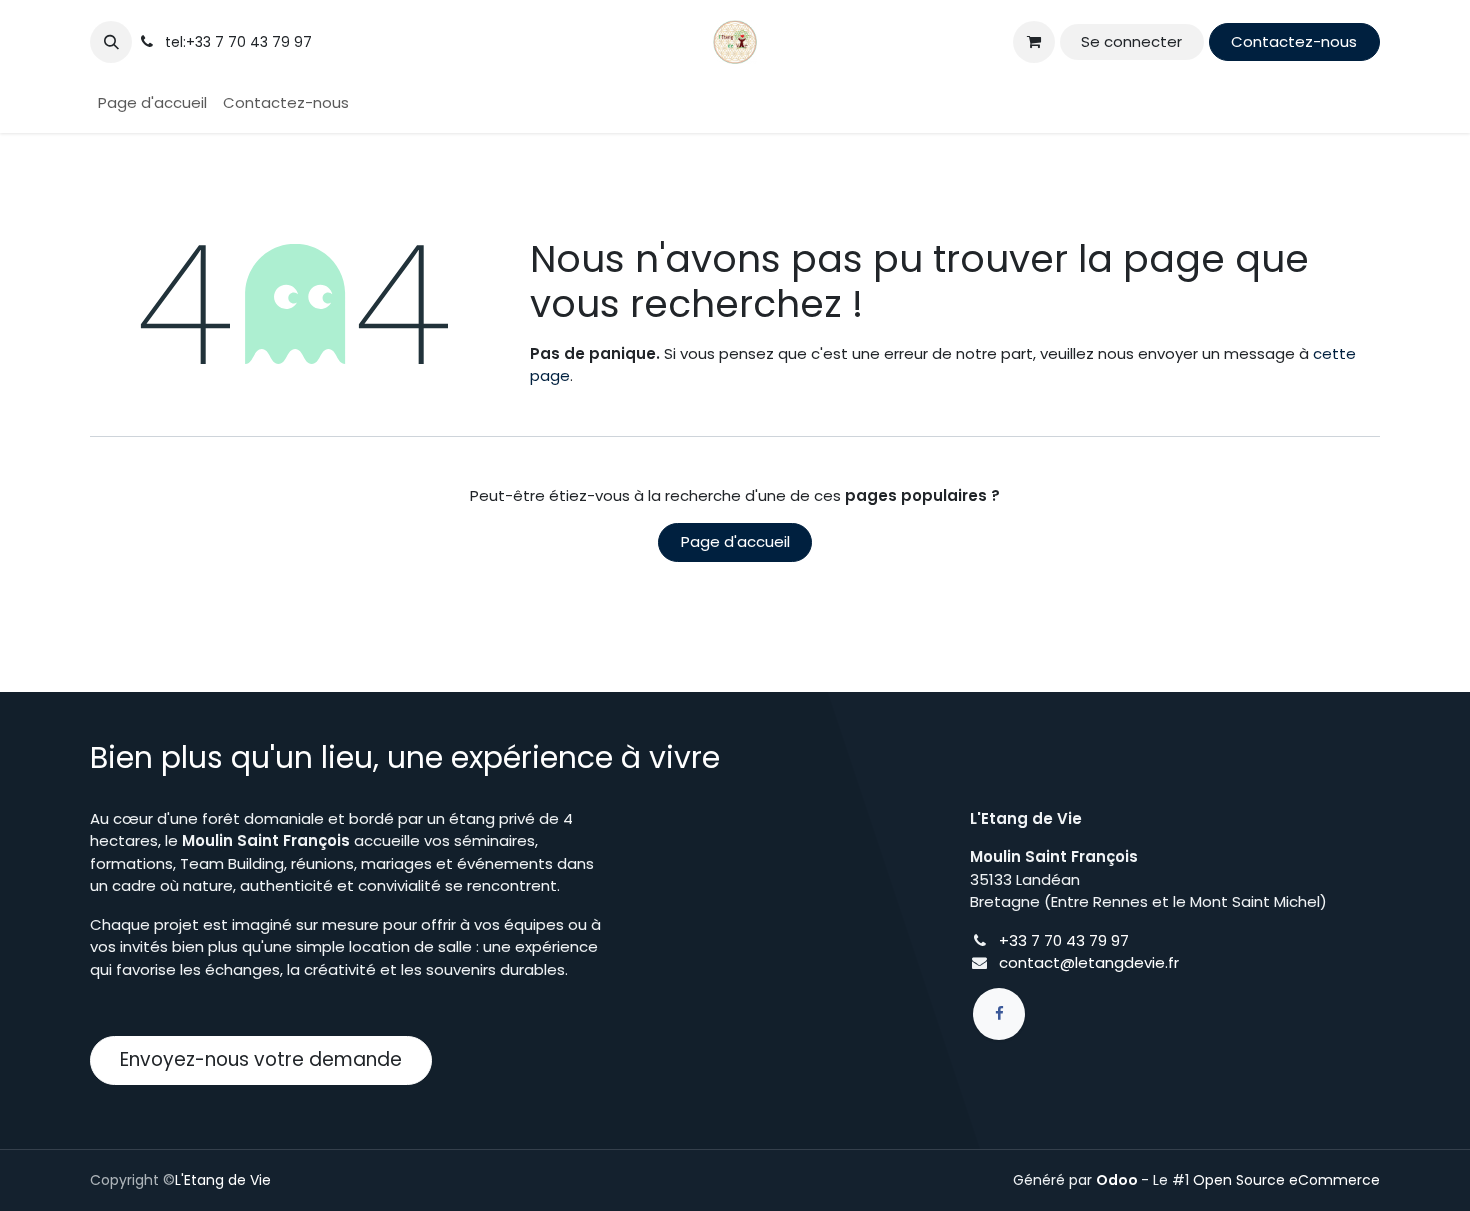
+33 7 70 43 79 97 (1064, 940)
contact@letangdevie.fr (1089, 962)
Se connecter (1131, 41)
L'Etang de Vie (223, 1180)
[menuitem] (152, 103)
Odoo (1118, 1180)
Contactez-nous (1294, 41)
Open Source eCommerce (1286, 1180)
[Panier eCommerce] (1034, 42)
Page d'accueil (735, 541)
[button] (111, 42)
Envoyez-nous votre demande (261, 1059)
